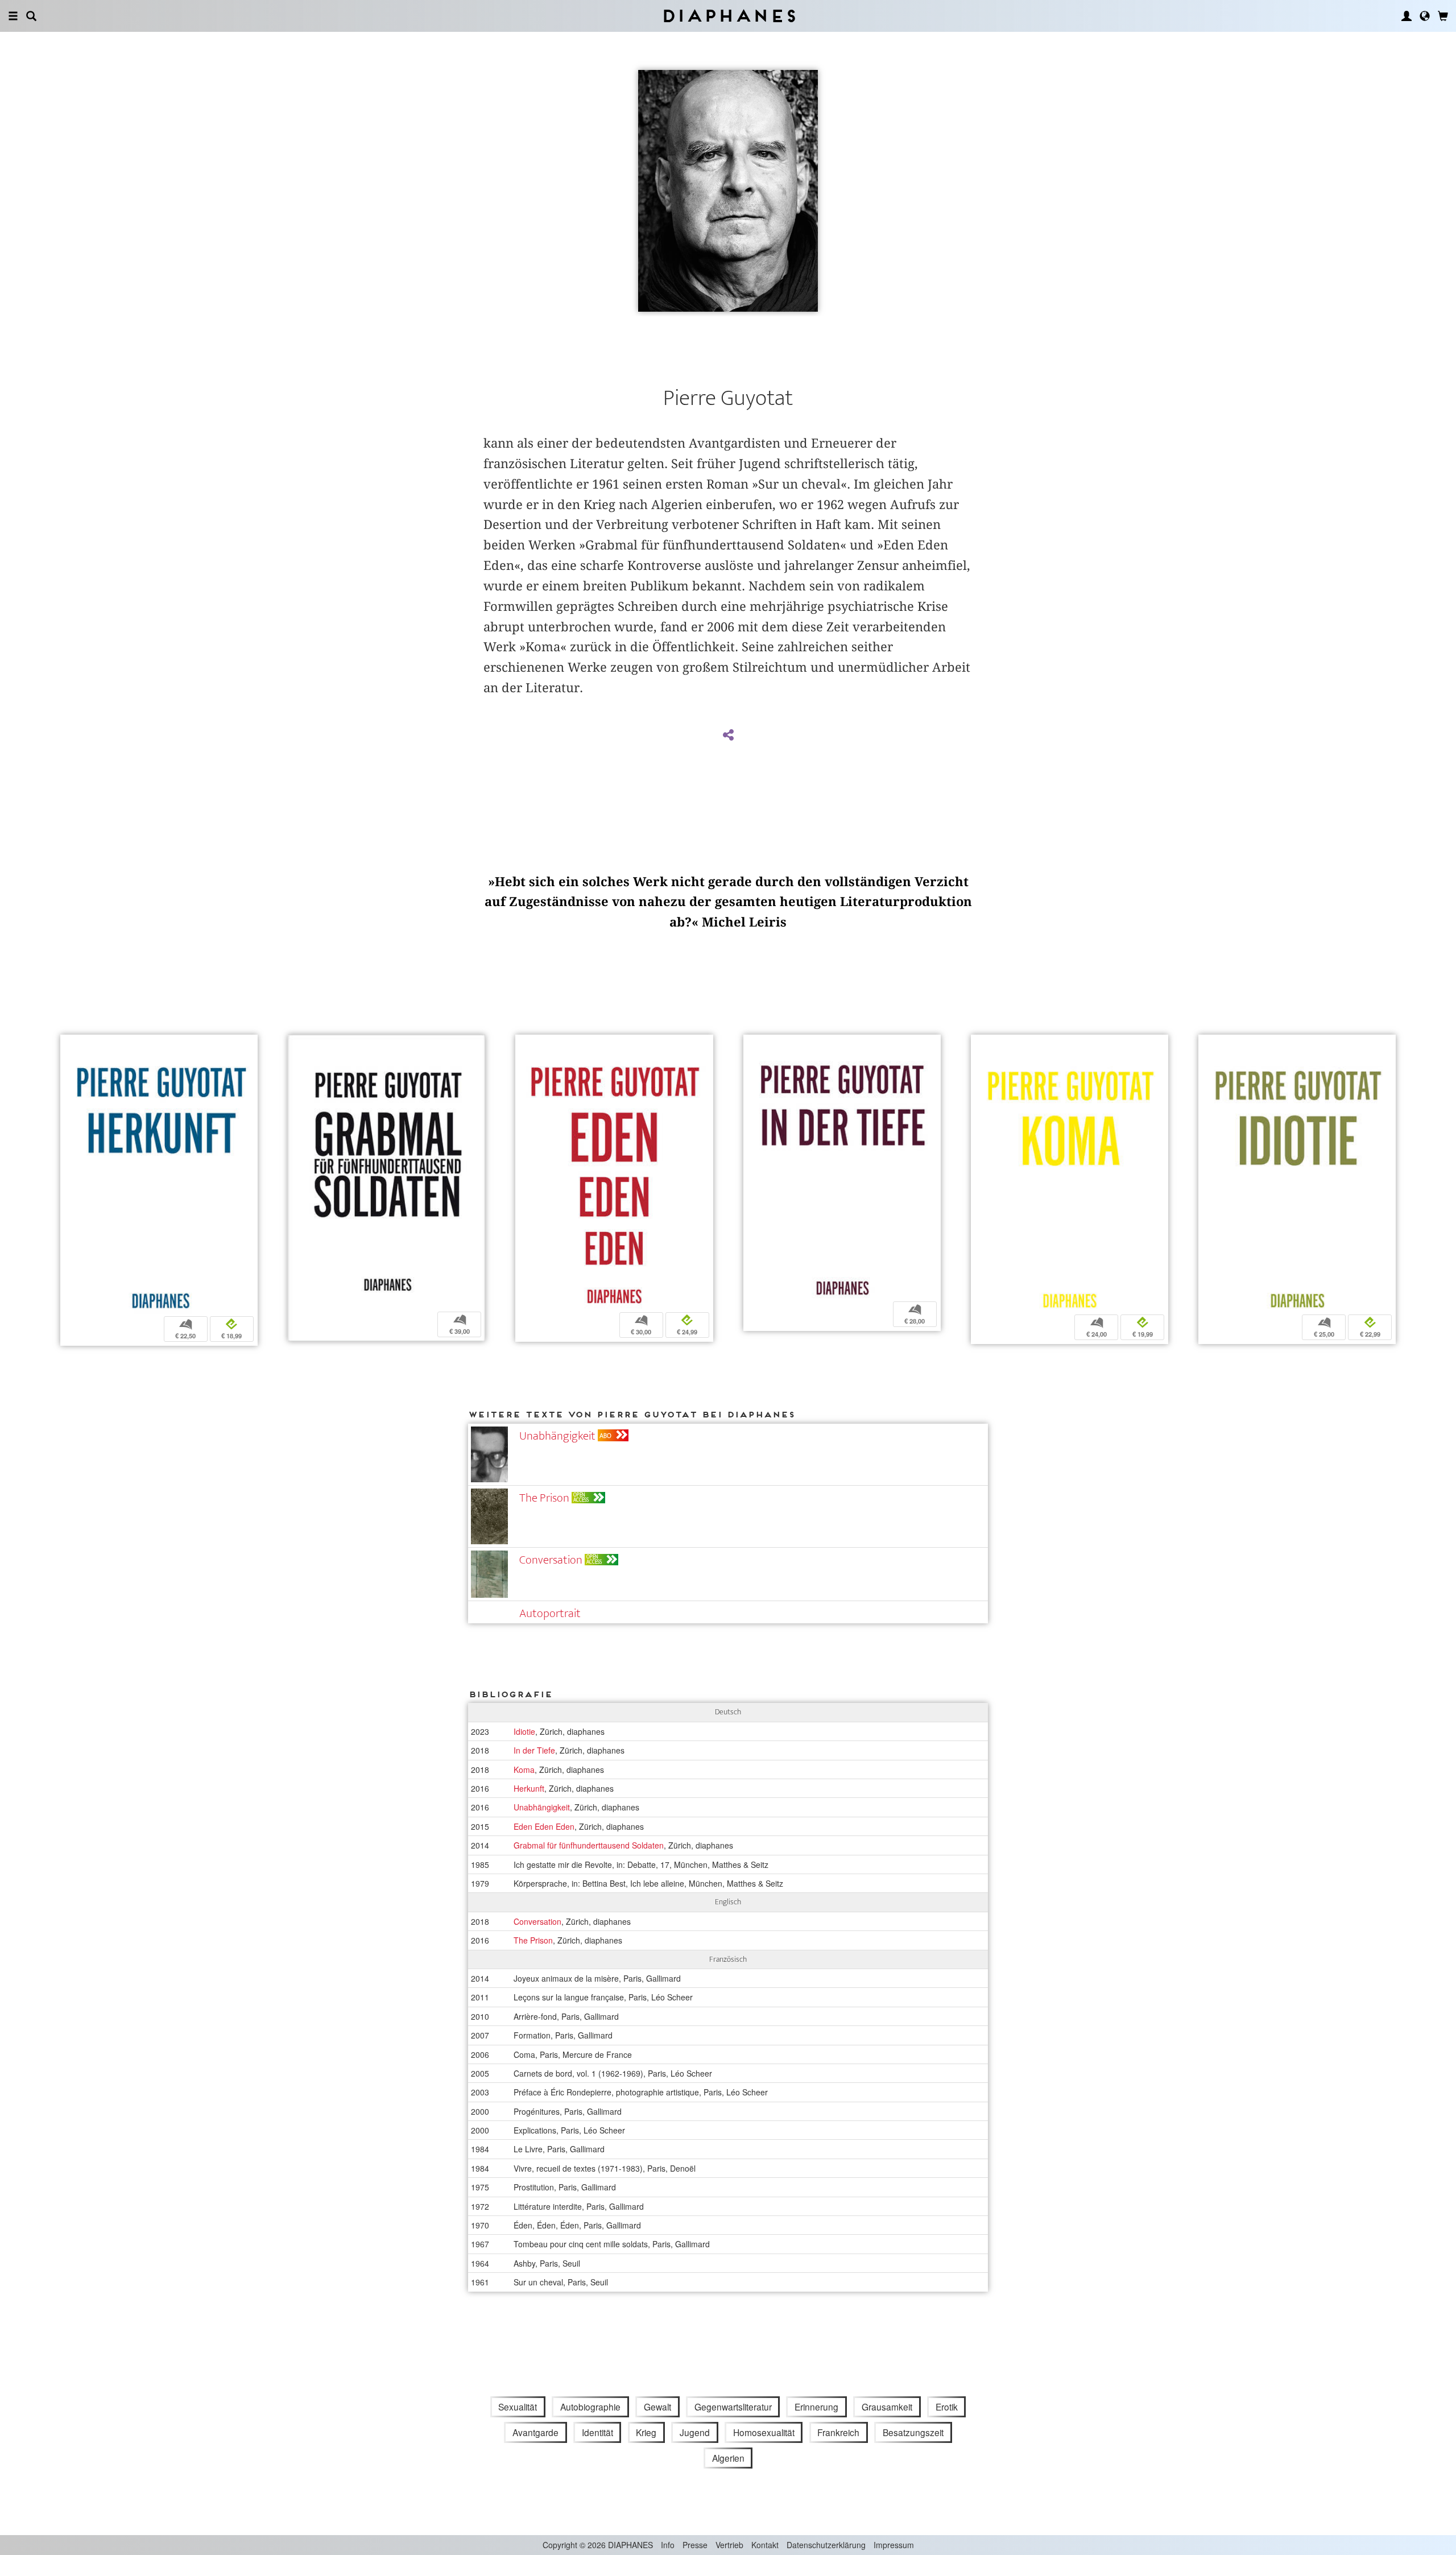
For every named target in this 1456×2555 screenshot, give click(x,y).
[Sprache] (1425, 16)
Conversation (551, 1560)
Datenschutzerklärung (826, 2545)
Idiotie (524, 1731)
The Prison (544, 1498)
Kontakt (765, 2545)
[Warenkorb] (1443, 16)
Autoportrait (550, 1613)
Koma (524, 1770)
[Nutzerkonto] (1407, 16)
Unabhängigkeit (557, 1436)
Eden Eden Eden (544, 1826)
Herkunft (529, 1788)
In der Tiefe (534, 1750)
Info (668, 2545)
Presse (695, 2545)
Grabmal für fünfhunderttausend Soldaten (589, 1845)
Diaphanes (728, 16)
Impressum (894, 2545)
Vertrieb (729, 2545)
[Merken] (69, 1045)
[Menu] (13, 16)
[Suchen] (31, 16)
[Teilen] (728, 735)
